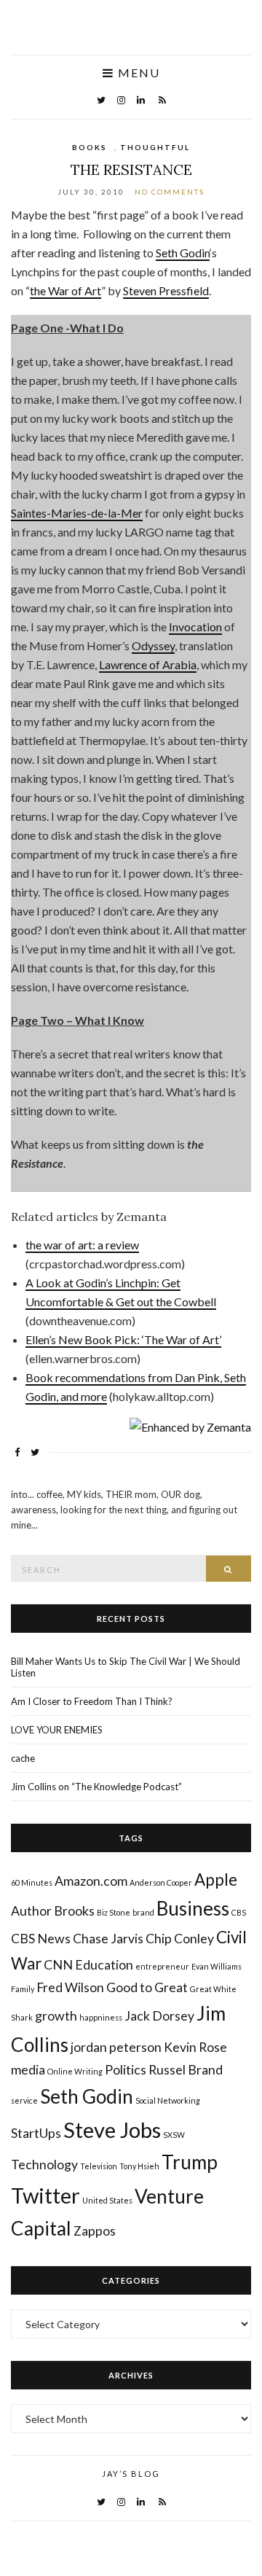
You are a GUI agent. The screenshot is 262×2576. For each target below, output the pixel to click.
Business (193, 1908)
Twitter (45, 2195)
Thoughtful (155, 147)
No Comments (170, 192)
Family (23, 1989)
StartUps (36, 2133)
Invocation (195, 627)
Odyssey (153, 645)
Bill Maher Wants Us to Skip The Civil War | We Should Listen (126, 1667)
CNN (58, 1965)
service (24, 2100)
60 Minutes (32, 1882)
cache (23, 1758)
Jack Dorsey (159, 2016)
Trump (190, 2162)
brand (143, 1912)
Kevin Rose (195, 2047)
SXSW (174, 2135)
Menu (137, 73)
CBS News (41, 1939)
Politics (126, 2070)
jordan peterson (116, 2047)
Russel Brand (186, 2070)
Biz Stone (114, 1912)
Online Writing (75, 2071)
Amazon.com (91, 1881)
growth (56, 2016)
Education (104, 1965)
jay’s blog (131, 2474)
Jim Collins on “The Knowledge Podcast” (96, 1787)
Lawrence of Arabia (148, 664)
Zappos (95, 2231)
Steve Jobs (112, 2130)
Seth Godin (183, 253)
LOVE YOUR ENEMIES (57, 1730)
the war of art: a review (82, 1245)
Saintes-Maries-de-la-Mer (77, 513)
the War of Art (65, 290)
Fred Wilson (70, 1987)
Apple (216, 1880)
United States (107, 2200)
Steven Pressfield (166, 290)
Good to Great (147, 1987)
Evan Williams (217, 1966)
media (28, 2070)
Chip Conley (180, 1939)
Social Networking (168, 2100)
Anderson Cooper (161, 1882)
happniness (101, 2017)
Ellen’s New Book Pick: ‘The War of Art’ (123, 1339)
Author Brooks (53, 1911)
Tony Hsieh (139, 2166)
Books (90, 147)
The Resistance (131, 169)
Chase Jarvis (108, 1939)
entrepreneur (162, 1966)
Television (99, 2166)
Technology (44, 2165)
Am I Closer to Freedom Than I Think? (92, 1701)
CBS (239, 1912)
